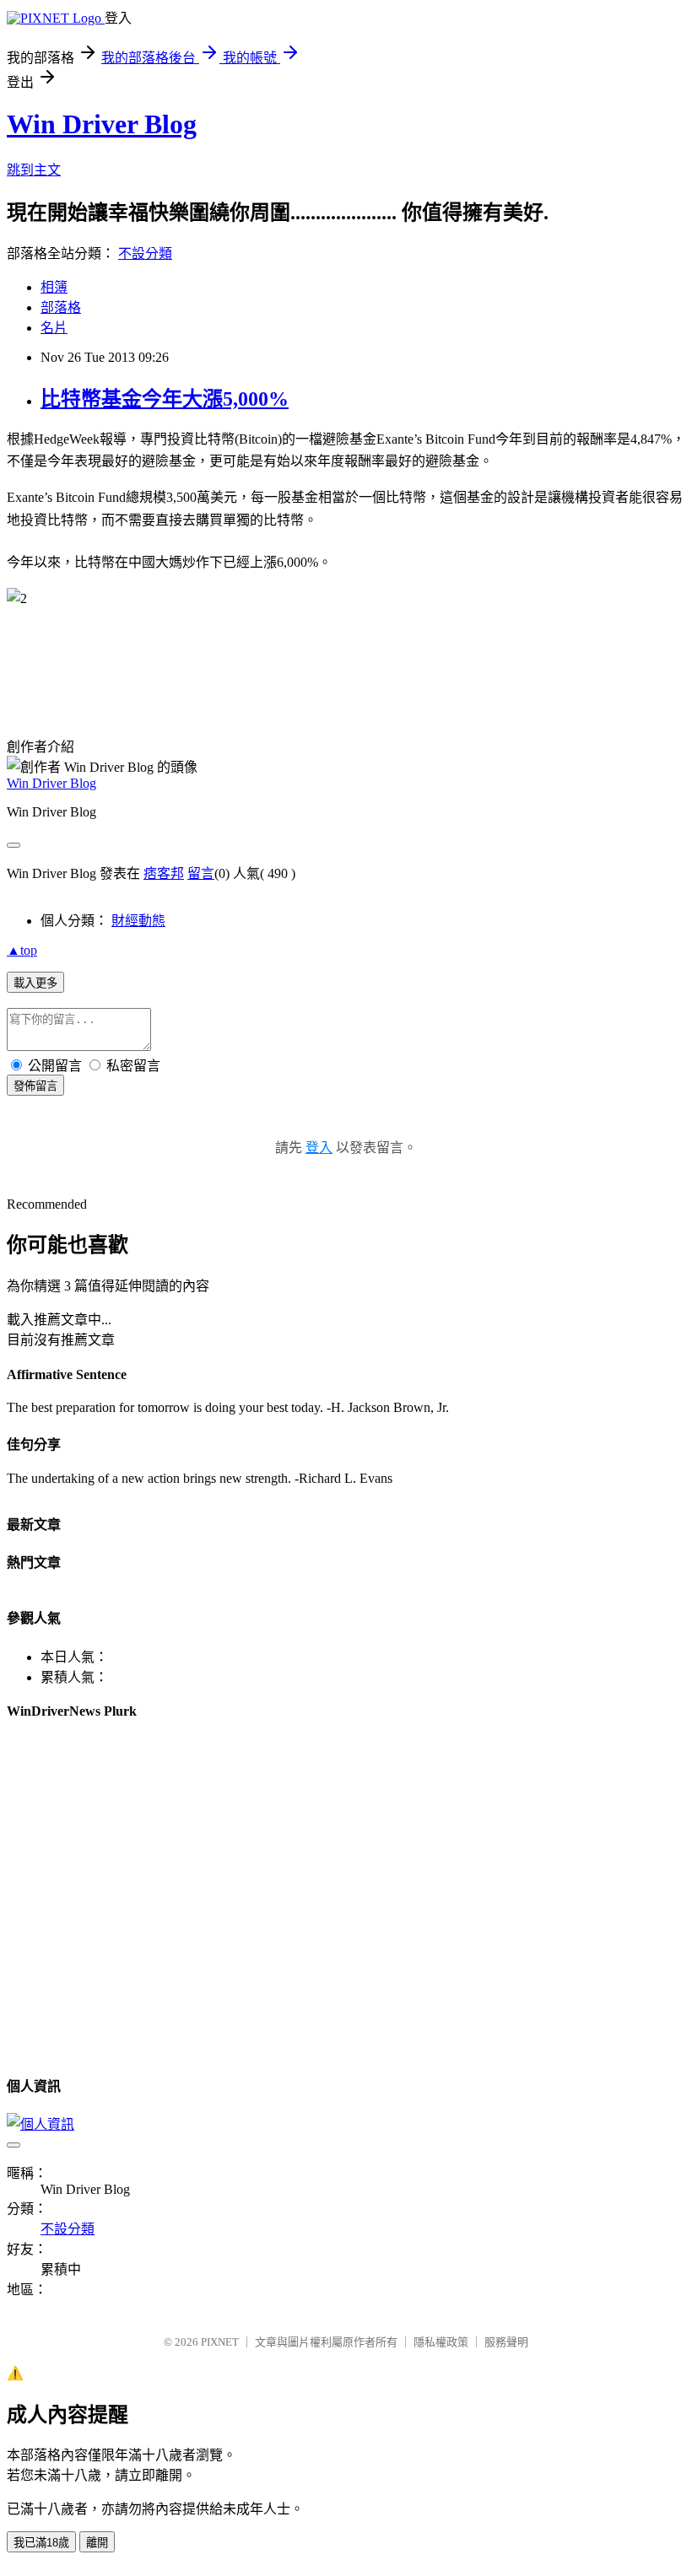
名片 (54, 328)
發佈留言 (35, 1086)
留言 (201, 873)
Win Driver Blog (102, 124)
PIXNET (220, 2342)
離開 (97, 2543)
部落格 (61, 307)
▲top (22, 950)
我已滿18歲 (41, 2543)
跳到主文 (34, 170)
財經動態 (138, 921)
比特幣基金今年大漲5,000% (165, 399)
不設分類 (145, 253)
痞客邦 (164, 873)
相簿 (54, 287)
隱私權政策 (441, 2342)
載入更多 (35, 983)
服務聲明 (506, 2342)
